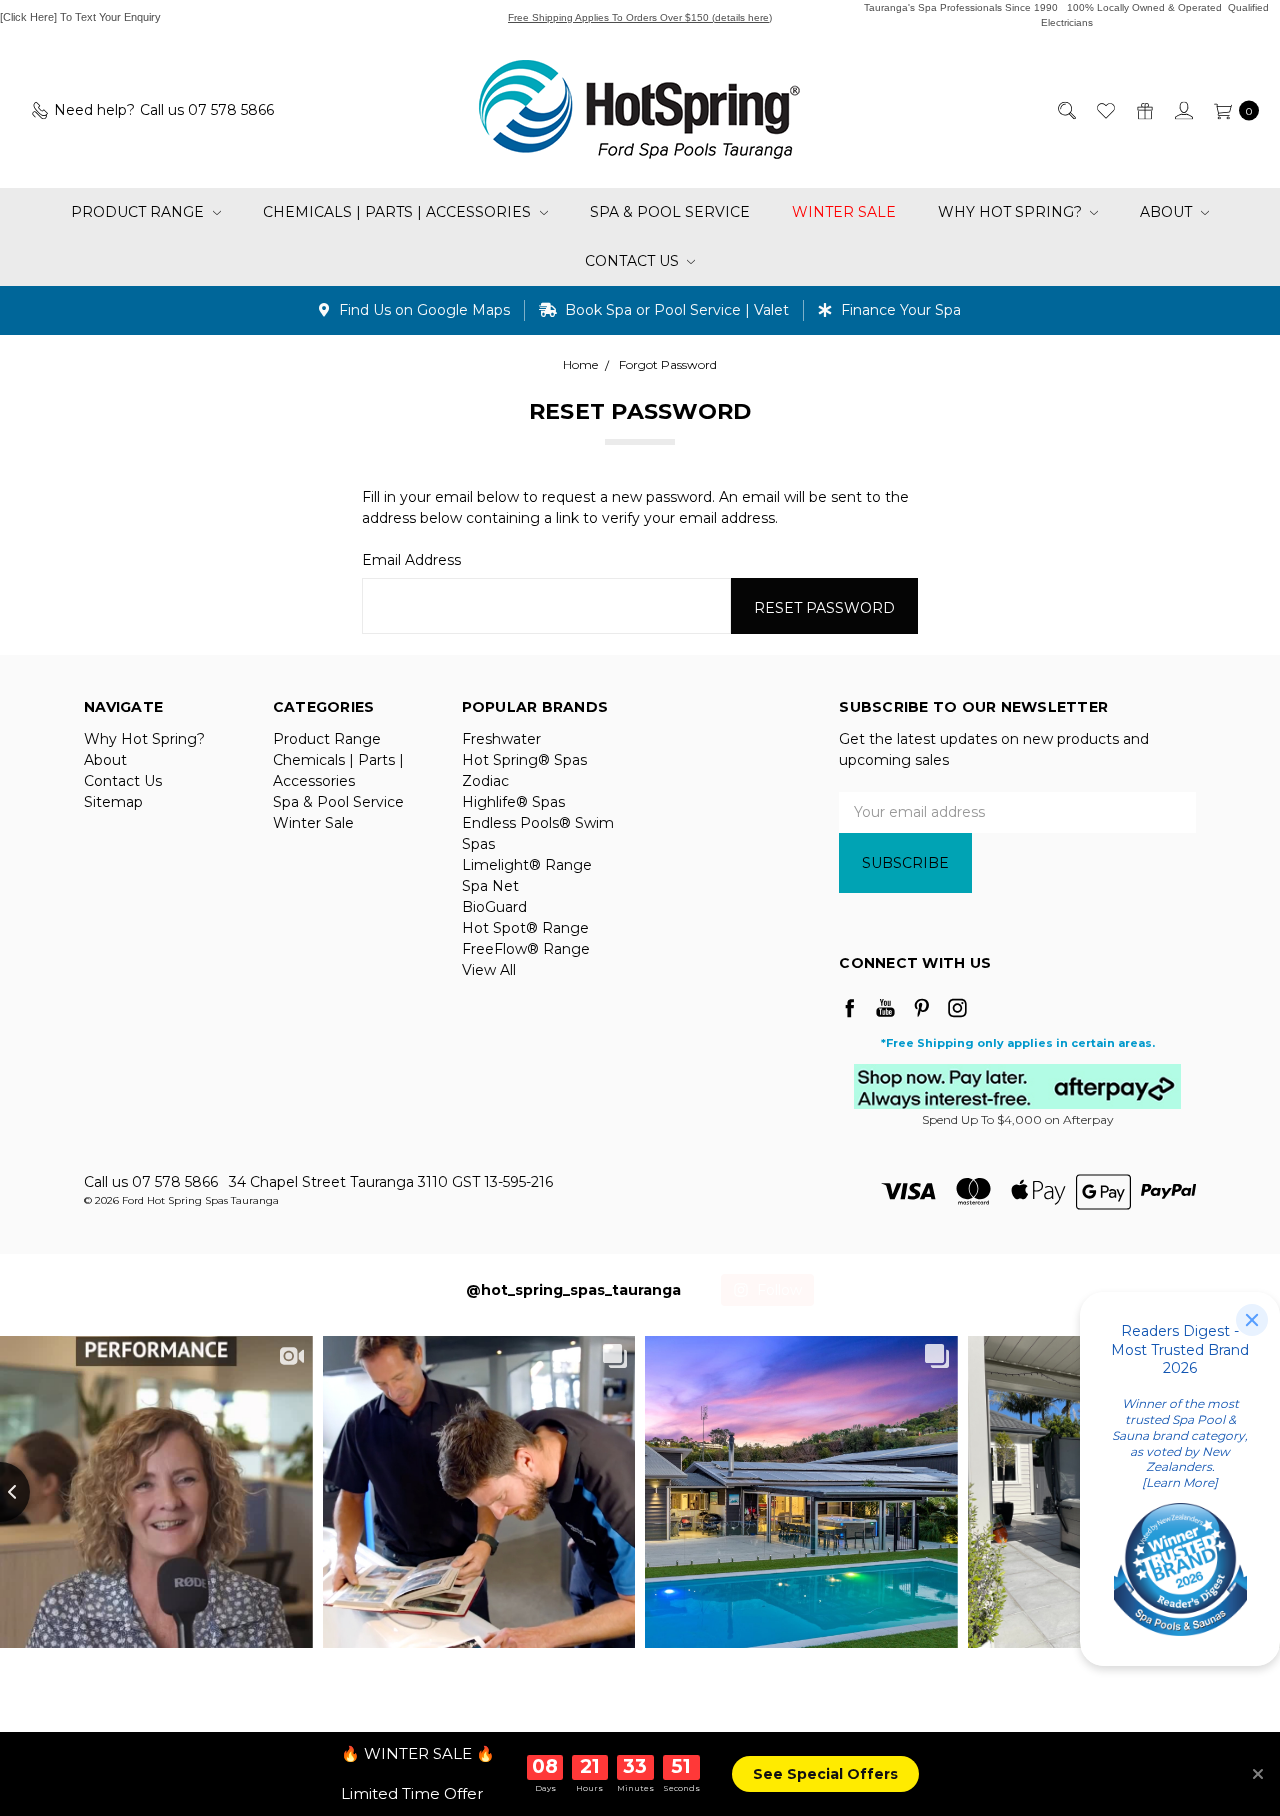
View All (489, 970)
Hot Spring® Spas (524, 760)
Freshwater (501, 739)
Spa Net (490, 886)
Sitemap (113, 802)
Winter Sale (844, 212)
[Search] (1065, 110)
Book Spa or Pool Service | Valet (675, 310)
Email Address (411, 560)
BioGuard (494, 907)
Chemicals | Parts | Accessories (399, 212)
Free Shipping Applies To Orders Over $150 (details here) (640, 17)
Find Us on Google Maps (422, 310)
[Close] (1252, 1320)
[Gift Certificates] (1143, 110)
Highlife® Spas (513, 802)
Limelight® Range (527, 865)
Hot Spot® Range (525, 928)
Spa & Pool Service (670, 212)
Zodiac (485, 781)
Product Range (139, 212)
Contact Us (634, 261)
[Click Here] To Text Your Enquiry (80, 17)
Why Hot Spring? (1012, 212)
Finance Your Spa (899, 310)
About (1168, 212)
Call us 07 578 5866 (151, 1182)
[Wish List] (1104, 110)
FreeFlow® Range (526, 949)
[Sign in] (1182, 110)
